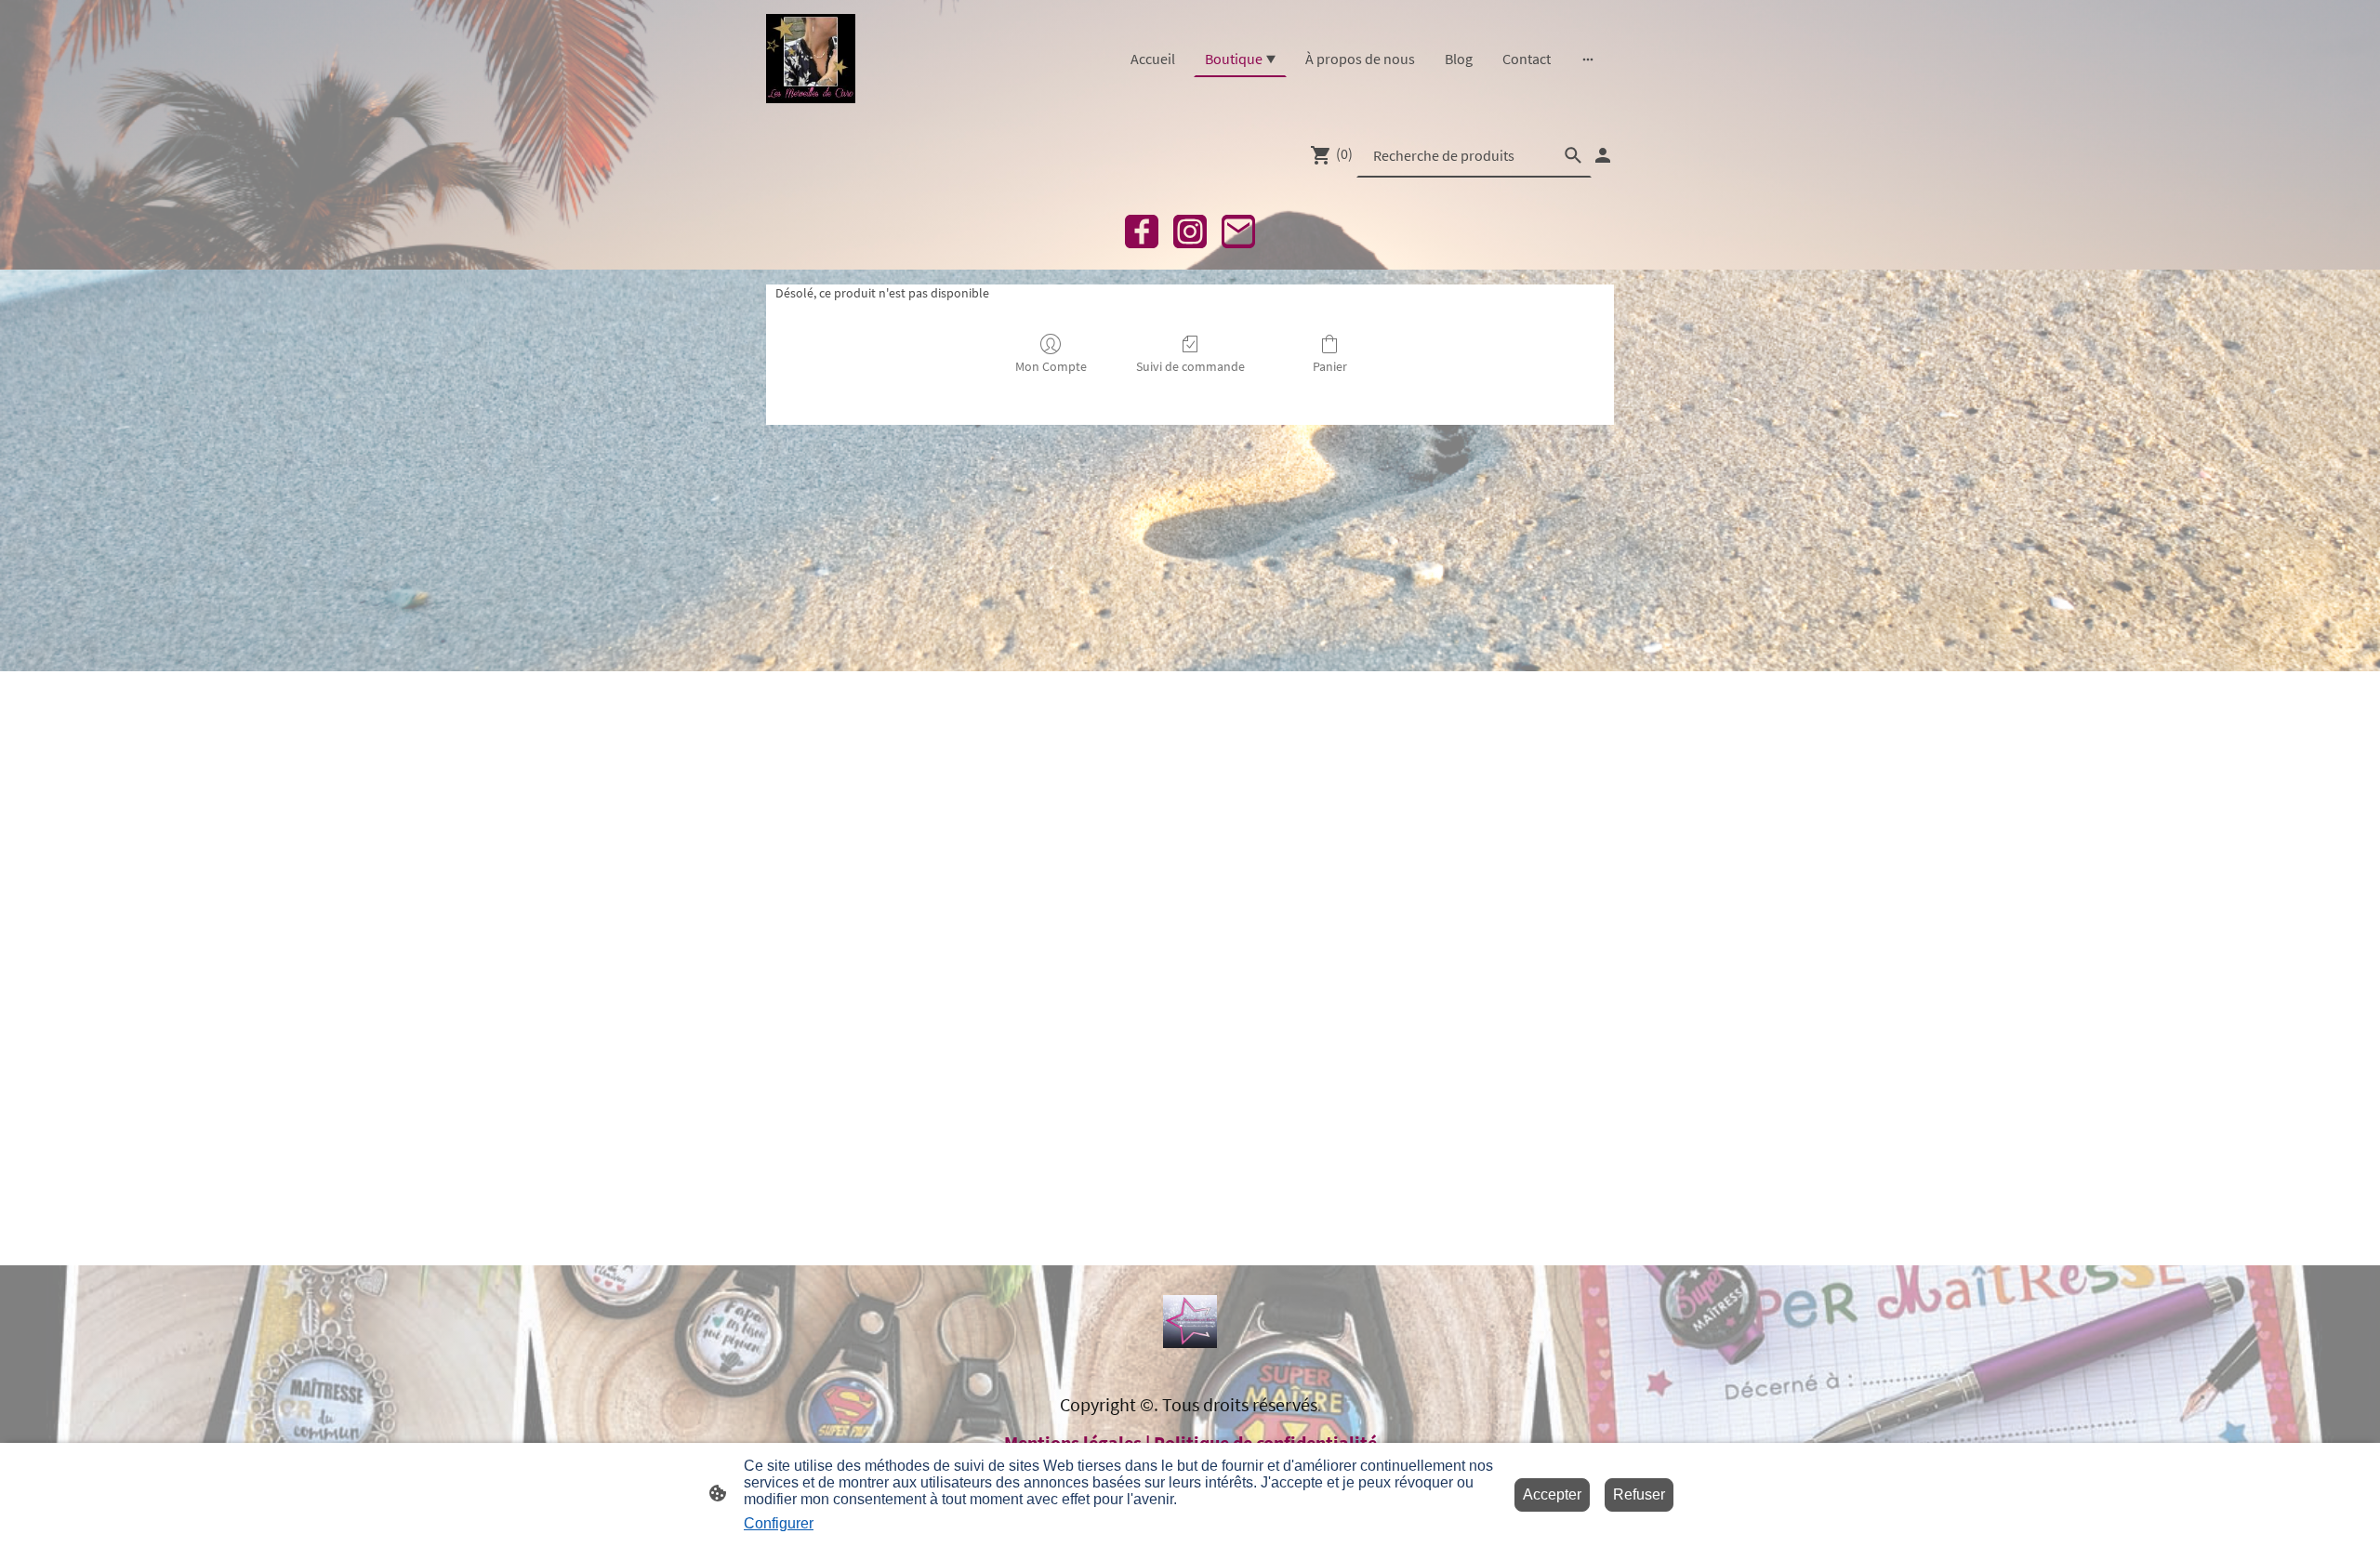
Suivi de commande (1190, 366)
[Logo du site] (811, 59)
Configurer (779, 1523)
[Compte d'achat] (1603, 155)
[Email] (1238, 231)
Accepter (1552, 1494)
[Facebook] (1142, 231)
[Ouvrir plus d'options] (1588, 59)
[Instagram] (1190, 231)
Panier (1330, 366)
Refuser (1639, 1494)
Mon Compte (1051, 366)
